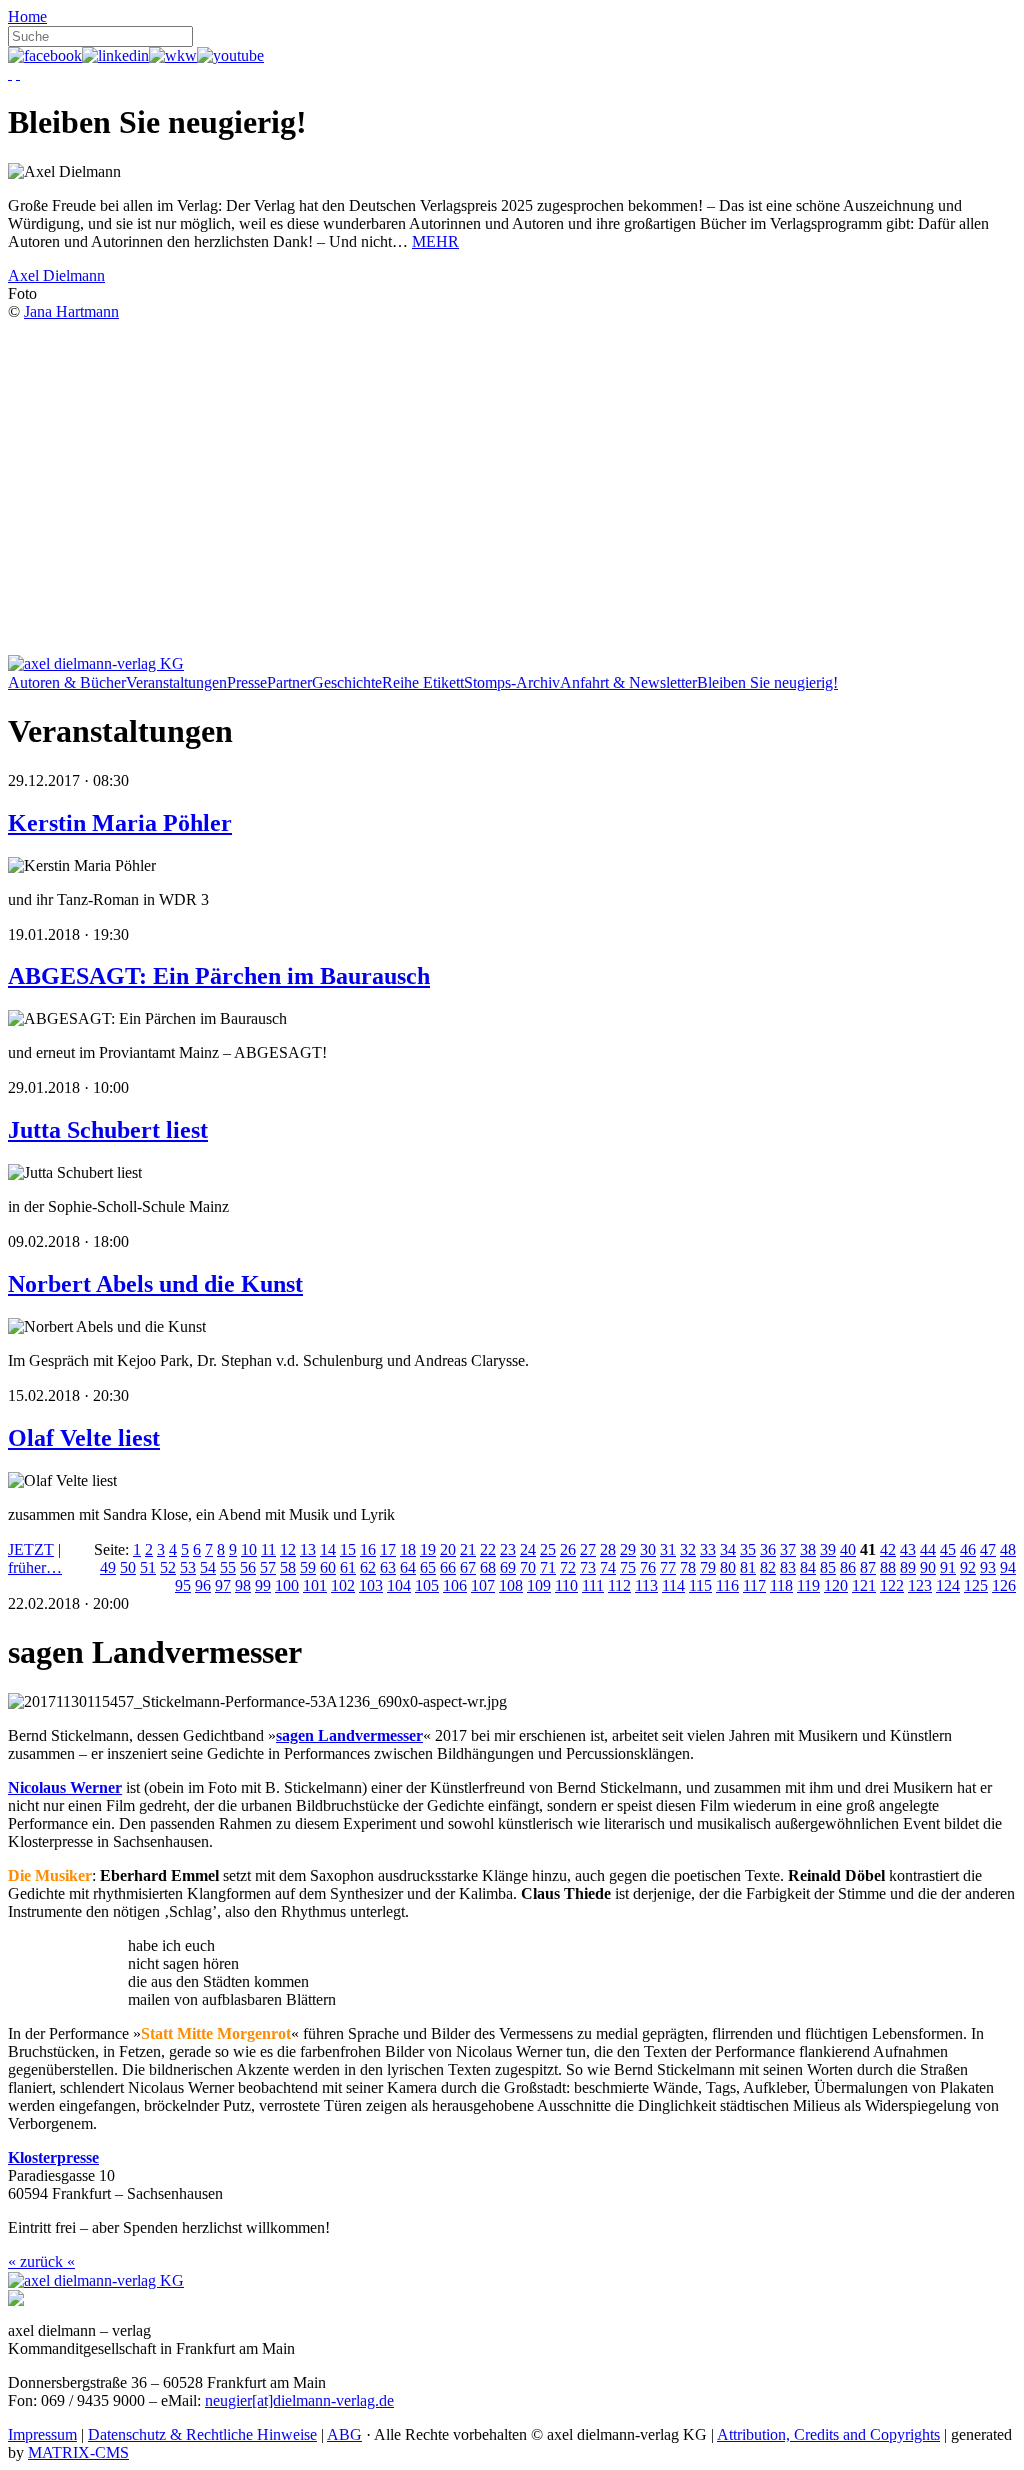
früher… (35, 1567)
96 (203, 1585)
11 (268, 1549)
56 (248, 1567)
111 (593, 1585)
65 (428, 1567)
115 (700, 1585)
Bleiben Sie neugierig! (767, 682)
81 (748, 1567)
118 (781, 1585)
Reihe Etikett (423, 682)
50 (128, 1567)
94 (1008, 1567)
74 (608, 1567)
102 (343, 1585)
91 (948, 1567)
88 (888, 1567)
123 (920, 1585)
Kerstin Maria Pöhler (120, 823)
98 (243, 1585)
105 (427, 1585)
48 (1008, 1549)
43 (908, 1549)
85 (828, 1567)
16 (368, 1549)
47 (988, 1549)
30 (648, 1549)
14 (328, 1549)
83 (788, 1567)
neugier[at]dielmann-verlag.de (299, 2400)
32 (688, 1549)
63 (388, 1567)
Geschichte (347, 682)
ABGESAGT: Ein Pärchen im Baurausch (219, 976)
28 (608, 1549)
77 (668, 1567)
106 (455, 1585)
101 (315, 1585)
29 (628, 1549)
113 (646, 1585)
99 (263, 1585)
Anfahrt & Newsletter (628, 682)
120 (836, 1585)
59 (308, 1567)
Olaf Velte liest (84, 1438)
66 (448, 1567)
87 (868, 1567)
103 (371, 1585)
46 (968, 1549)
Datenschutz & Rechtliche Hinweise (202, 2434)
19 (428, 1549)
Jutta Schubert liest (108, 1130)
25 (548, 1549)
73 (588, 1567)
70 (528, 1567)
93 (988, 1567)
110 (566, 1585)
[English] (18, 73)
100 (287, 1585)
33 (708, 1549)
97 (223, 1585)
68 (488, 1567)
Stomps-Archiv (512, 682)
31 (668, 1549)
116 (727, 1585)
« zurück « (41, 2261)
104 (399, 1585)
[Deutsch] (10, 73)
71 (548, 1567)
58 (288, 1567)
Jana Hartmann (71, 311)
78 (688, 1567)
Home (27, 16)
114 (673, 1585)
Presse (247, 682)
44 (928, 1549)
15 (348, 1549)
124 (948, 1585)
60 (328, 1567)
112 (619, 1585)
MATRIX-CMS (78, 2452)
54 (208, 1567)
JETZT (31, 1549)
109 (539, 1585)
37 (788, 1549)
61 (348, 1567)
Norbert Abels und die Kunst (155, 1284)
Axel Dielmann (56, 275)
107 (483, 1585)
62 (368, 1567)
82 (768, 1567)
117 (754, 1585)
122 (892, 1585)
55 (228, 1567)
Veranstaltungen (176, 682)
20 (448, 1549)
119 (808, 1585)
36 (768, 1549)
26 (568, 1549)
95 (183, 1585)
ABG (344, 2434)
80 (728, 1567)
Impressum (42, 2434)
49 (108, 1567)
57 (268, 1567)
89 (908, 1567)
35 (748, 1549)
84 (808, 1567)
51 (148, 1567)
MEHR (435, 241)
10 (249, 1549)
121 (864, 1585)
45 (948, 1549)
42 (888, 1549)
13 (308, 1549)
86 (848, 1567)
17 (388, 1549)
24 (528, 1549)
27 (588, 1549)
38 (808, 1549)
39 (828, 1549)
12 (288, 1549)
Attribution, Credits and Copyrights (828, 2434)
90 (928, 1567)
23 (508, 1549)
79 (708, 1567)
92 (968, 1567)
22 (488, 1549)
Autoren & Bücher (67, 682)
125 (976, 1585)
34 (728, 1549)
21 (468, 1549)
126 (1004, 1585)
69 (508, 1567)
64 (408, 1567)
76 (648, 1567)
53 (188, 1567)
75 (628, 1567)
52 (168, 1567)
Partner (289, 682)
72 (568, 1567)
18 (408, 1549)
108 (511, 1585)
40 (848, 1549)
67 (468, 1567)
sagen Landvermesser (349, 1735)
